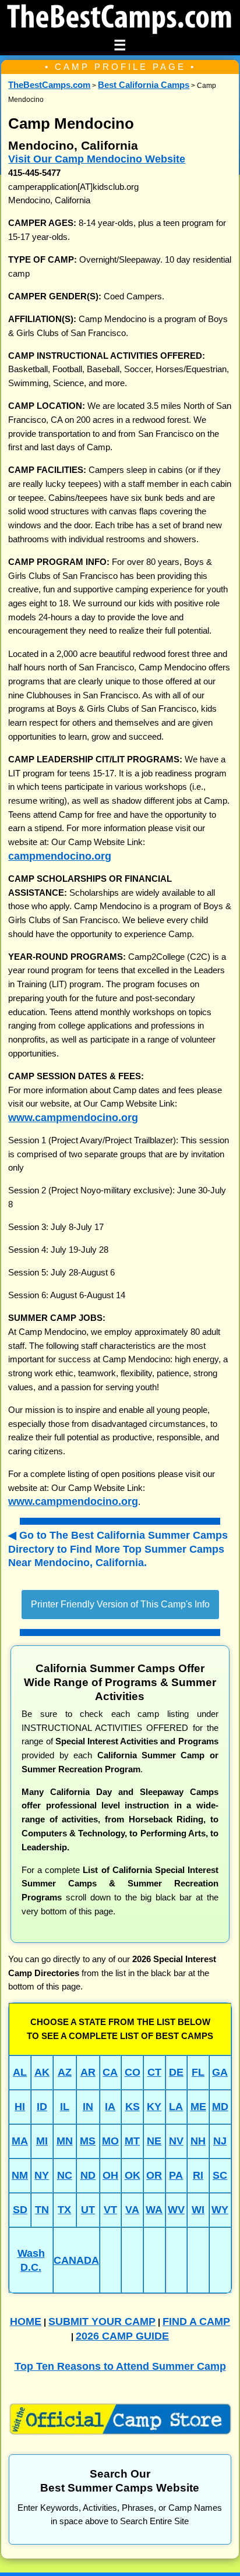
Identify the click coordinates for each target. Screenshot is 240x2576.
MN (65, 2141)
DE (176, 2072)
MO (110, 2141)
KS (133, 2106)
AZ (65, 2072)
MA (20, 2141)
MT (132, 2141)
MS (88, 2141)
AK (42, 2072)
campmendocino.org (60, 856)
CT (154, 2072)
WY (220, 2209)
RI (198, 2175)
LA (176, 2106)
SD (20, 2209)
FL (198, 2072)
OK (133, 2175)
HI (20, 2106)
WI (198, 2209)
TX (64, 2209)
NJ (220, 2141)
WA (154, 2209)
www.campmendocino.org (73, 1117)
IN (88, 2106)
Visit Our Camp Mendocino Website (97, 159)
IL (65, 2106)
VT (110, 2209)
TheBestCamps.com (49, 85)
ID (42, 2106)
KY (154, 2106)
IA (110, 2106)
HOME (26, 2321)
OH (110, 2175)
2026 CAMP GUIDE (122, 2336)
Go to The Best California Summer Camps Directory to (118, 1549)
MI (42, 2141)
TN (42, 2209)
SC (220, 2175)
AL (20, 2072)
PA (176, 2175)
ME (198, 2106)
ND (88, 2175)
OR (154, 2175)
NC (65, 2175)
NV (176, 2141)
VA (132, 2209)
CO (133, 2072)
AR (88, 2072)
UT (88, 2209)
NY (42, 2175)
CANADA (76, 2260)
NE (154, 2141)
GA (220, 2072)
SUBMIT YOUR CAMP (102, 2321)
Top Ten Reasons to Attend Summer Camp (120, 2366)
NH (198, 2141)
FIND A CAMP (196, 2321)
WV (176, 2209)
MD (220, 2106)
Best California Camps (144, 85)
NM (20, 2175)
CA (110, 2072)
